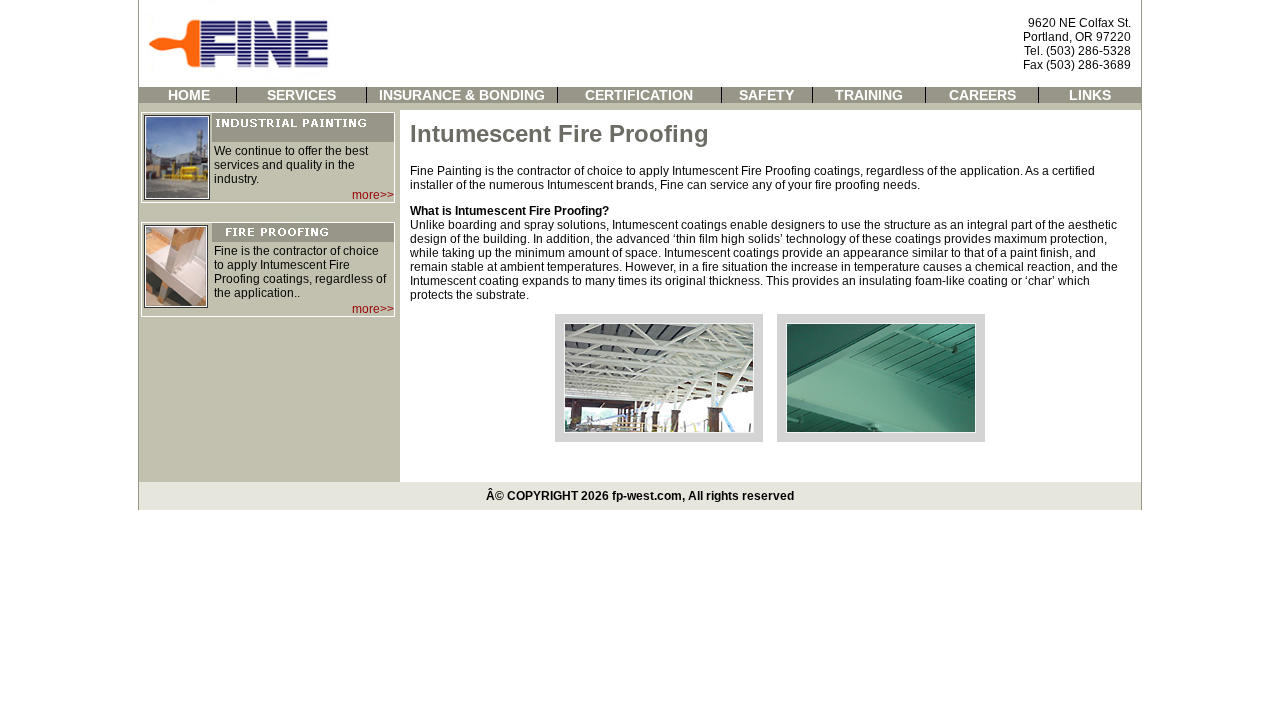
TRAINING (869, 95)
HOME (189, 95)
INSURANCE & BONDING (462, 95)
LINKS (1090, 95)
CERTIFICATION (639, 95)
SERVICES (301, 95)
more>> (373, 195)
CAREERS (982, 95)
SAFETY (766, 95)
